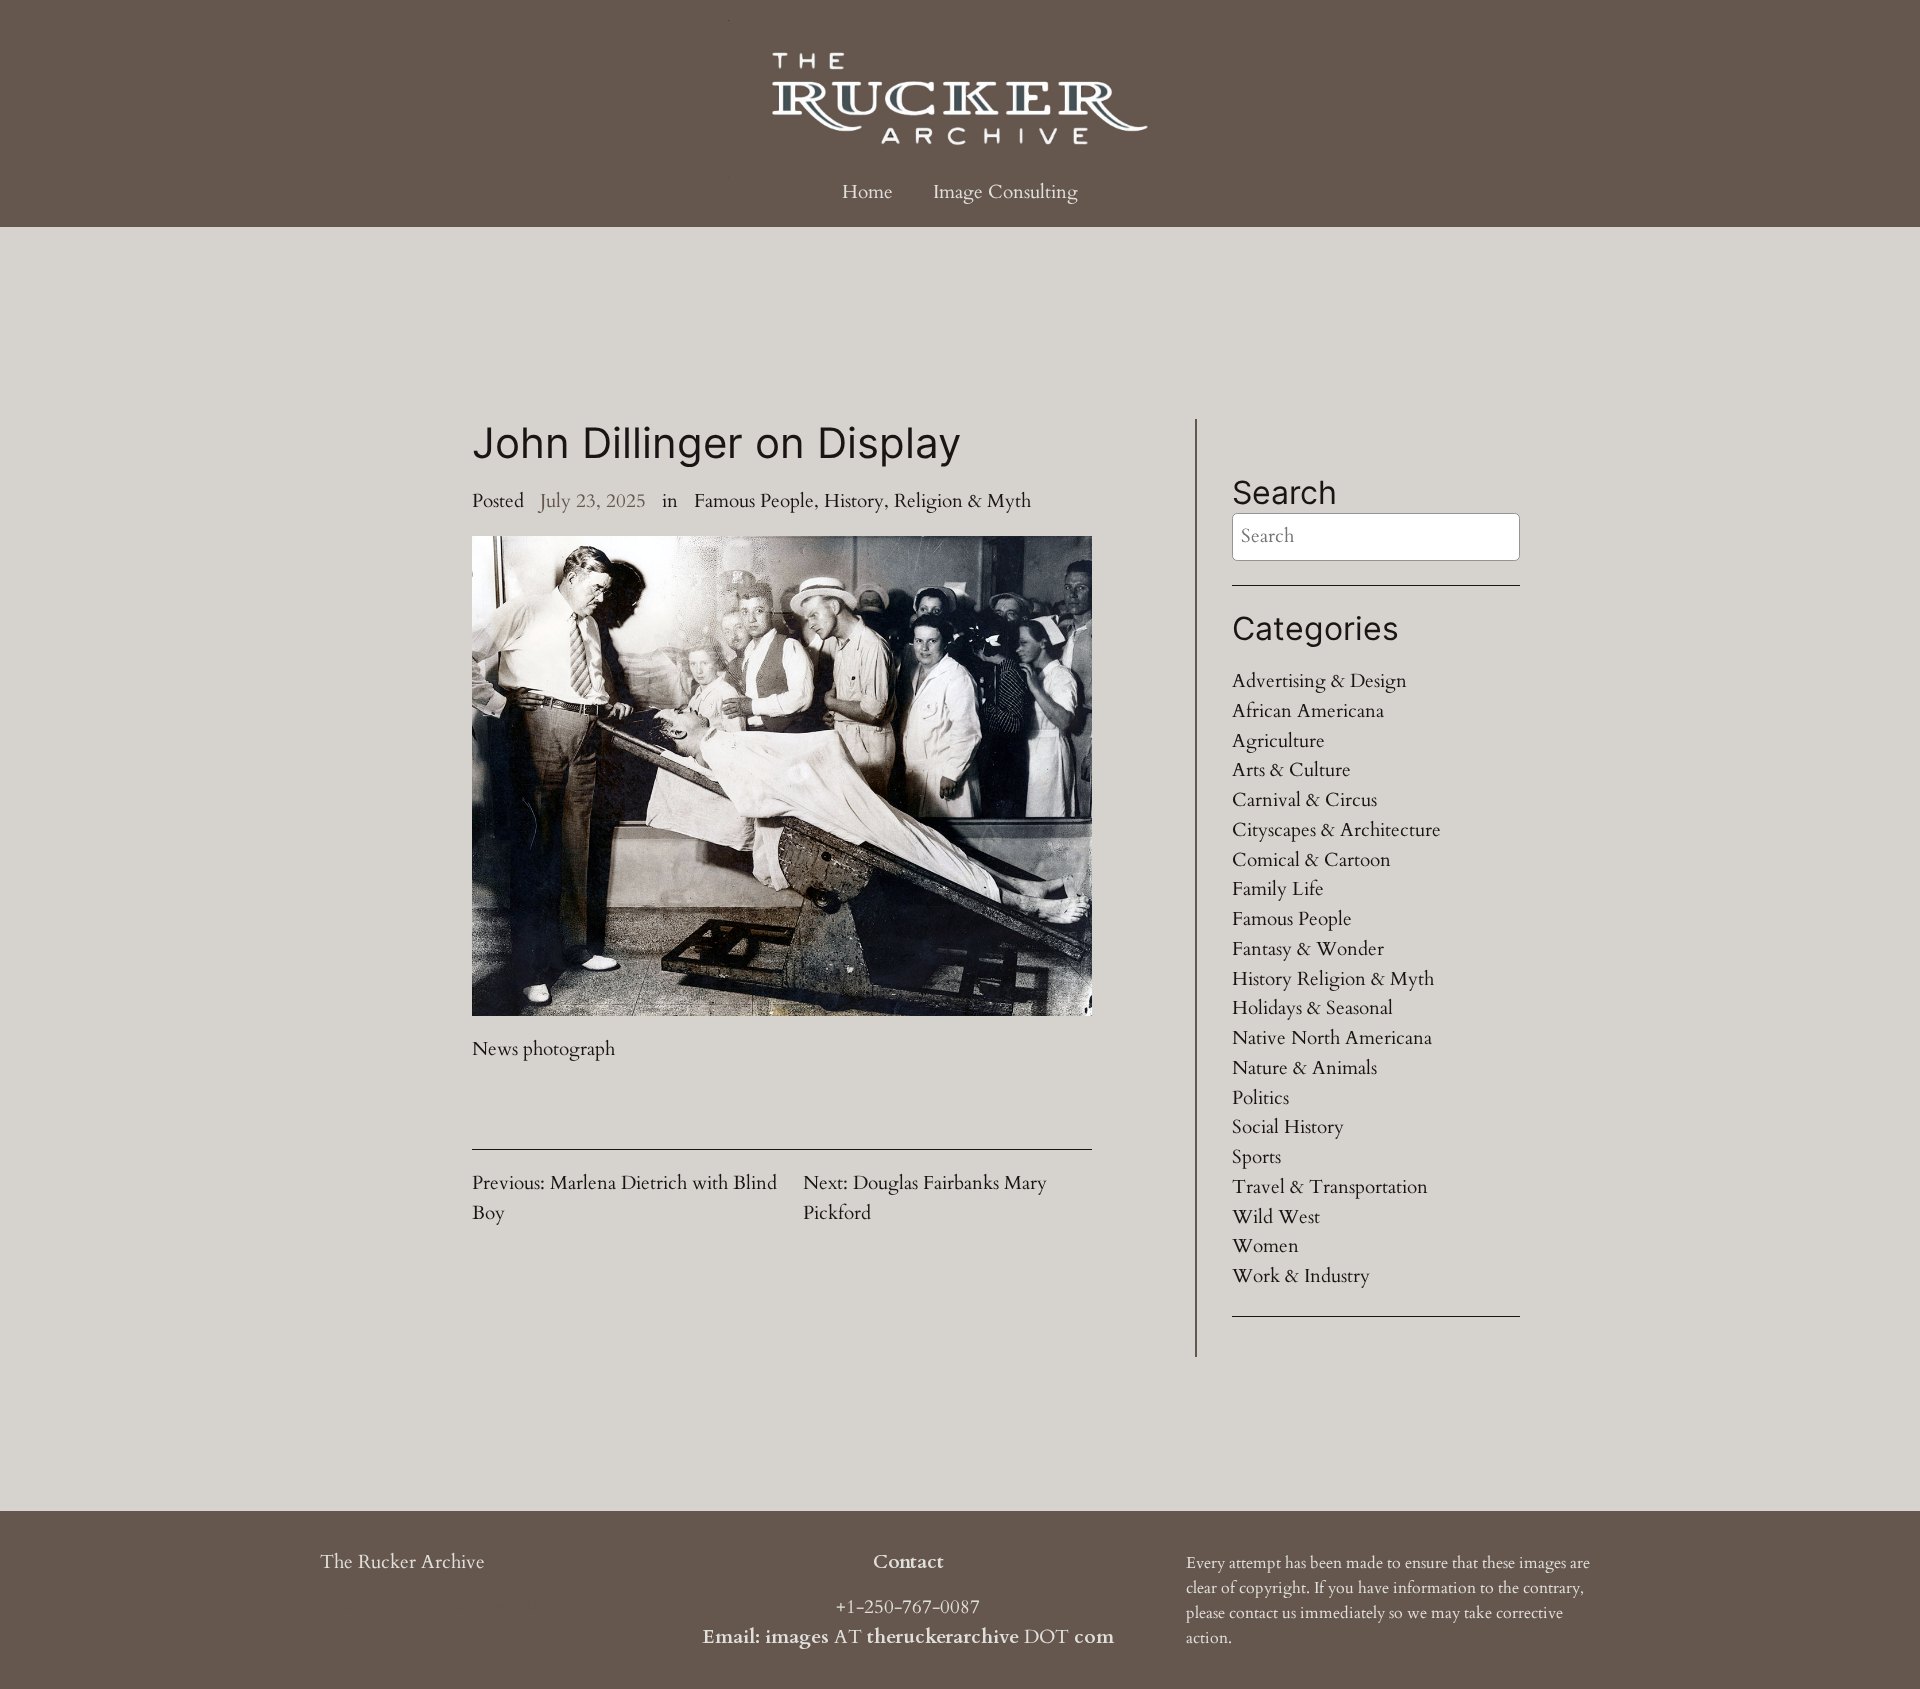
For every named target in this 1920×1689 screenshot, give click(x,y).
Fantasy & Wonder (1308, 949)
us (1289, 1613)
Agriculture (1278, 741)
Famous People (754, 501)
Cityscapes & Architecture (1336, 830)
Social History (1288, 1127)
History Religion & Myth (1333, 979)
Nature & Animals (1304, 1068)
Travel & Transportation (1330, 1187)
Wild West (1276, 1217)
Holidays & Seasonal (1312, 1008)
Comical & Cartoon (1311, 860)
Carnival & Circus (1304, 800)
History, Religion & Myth (927, 501)
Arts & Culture (1291, 770)
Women (1265, 1246)
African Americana (1308, 711)
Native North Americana (1332, 1038)
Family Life (1278, 889)
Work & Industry (1301, 1276)
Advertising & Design (1319, 681)
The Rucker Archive (402, 1562)
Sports (1256, 1157)
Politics (1260, 1098)
